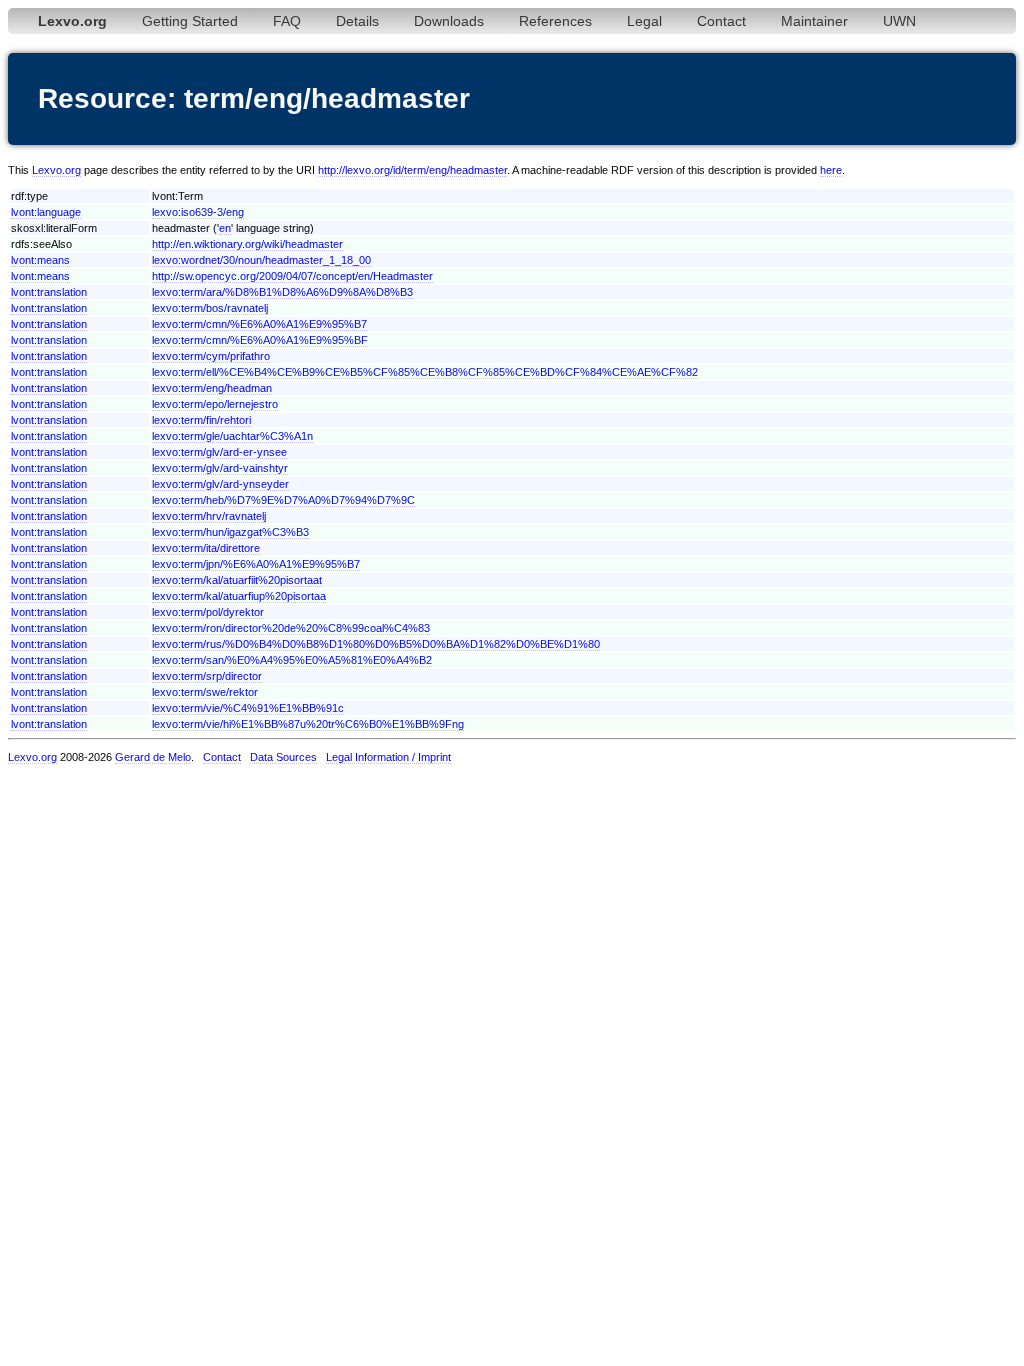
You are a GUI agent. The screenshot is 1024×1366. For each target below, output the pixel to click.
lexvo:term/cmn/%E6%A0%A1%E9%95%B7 (259, 324)
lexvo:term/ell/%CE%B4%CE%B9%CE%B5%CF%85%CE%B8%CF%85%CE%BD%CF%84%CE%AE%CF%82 (425, 372)
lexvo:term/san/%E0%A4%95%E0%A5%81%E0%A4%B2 (292, 660)
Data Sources (283, 757)
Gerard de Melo (153, 757)
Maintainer (814, 21)
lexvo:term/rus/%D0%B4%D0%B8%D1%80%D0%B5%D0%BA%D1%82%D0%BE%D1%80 (376, 644)
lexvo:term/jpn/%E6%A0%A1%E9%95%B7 (256, 564)
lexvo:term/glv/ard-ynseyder (220, 484)
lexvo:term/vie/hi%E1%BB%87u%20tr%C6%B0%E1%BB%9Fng (308, 724)
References (555, 21)
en (225, 228)
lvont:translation (49, 292)
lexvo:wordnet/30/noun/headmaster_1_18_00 (261, 260)
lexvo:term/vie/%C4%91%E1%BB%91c (248, 708)
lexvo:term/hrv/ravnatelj (209, 516)
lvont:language (46, 212)
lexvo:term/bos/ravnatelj (210, 308)
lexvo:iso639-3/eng (198, 212)
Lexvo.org (56, 170)
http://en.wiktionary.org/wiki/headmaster (247, 244)
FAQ (287, 21)
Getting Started (190, 21)
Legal (644, 21)
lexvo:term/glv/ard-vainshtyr (220, 468)
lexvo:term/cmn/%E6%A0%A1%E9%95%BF (260, 340)
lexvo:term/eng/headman (212, 388)
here (831, 170)
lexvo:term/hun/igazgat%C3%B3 (230, 532)
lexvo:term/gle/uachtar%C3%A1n (232, 436)
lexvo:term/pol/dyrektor (208, 612)
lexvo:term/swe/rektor (205, 692)
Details (357, 21)
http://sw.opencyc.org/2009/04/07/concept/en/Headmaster (292, 276)
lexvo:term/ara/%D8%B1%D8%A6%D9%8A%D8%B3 (282, 292)
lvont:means (40, 260)
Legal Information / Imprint (388, 757)
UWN (899, 21)
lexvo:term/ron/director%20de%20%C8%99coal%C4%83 (291, 628)
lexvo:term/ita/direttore (206, 548)
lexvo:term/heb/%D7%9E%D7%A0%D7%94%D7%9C (283, 500)
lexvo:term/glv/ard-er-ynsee (219, 452)
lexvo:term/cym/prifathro (211, 356)
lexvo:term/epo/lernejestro (215, 404)
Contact (721, 21)
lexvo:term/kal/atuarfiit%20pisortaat (237, 580)
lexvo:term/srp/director (207, 676)
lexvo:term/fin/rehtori (201, 420)
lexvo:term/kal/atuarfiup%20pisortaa (239, 596)
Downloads (449, 21)
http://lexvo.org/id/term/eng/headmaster (412, 170)
